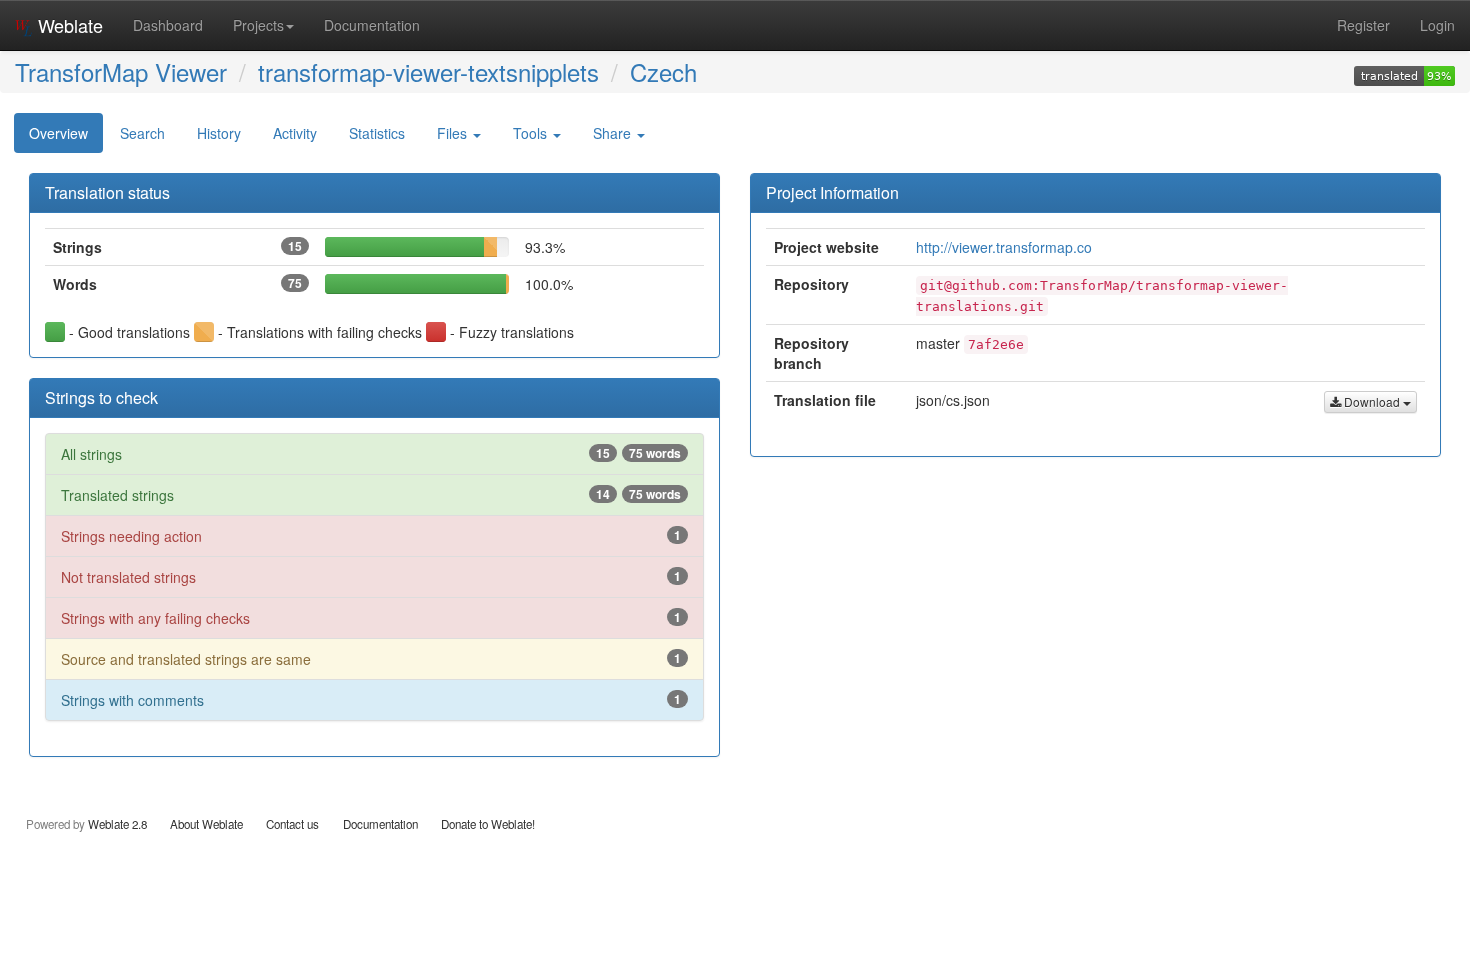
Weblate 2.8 (117, 824)
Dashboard (168, 25)
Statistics (377, 133)
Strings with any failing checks (371, 618)
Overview (58, 133)
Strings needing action (371, 536)
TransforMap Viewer (121, 71)
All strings (371, 454)
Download (1372, 401)
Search (142, 133)
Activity (295, 133)
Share (614, 133)
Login (1437, 25)
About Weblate (206, 824)
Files (454, 133)
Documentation (372, 25)
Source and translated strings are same (371, 659)
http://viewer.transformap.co (1004, 247)
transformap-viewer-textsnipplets (428, 71)
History (219, 133)
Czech (663, 71)
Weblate (68, 25)
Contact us (292, 824)
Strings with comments (371, 700)
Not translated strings (371, 577)
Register (1363, 25)
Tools (532, 133)
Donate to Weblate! (488, 824)
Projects (258, 25)
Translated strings (371, 495)
